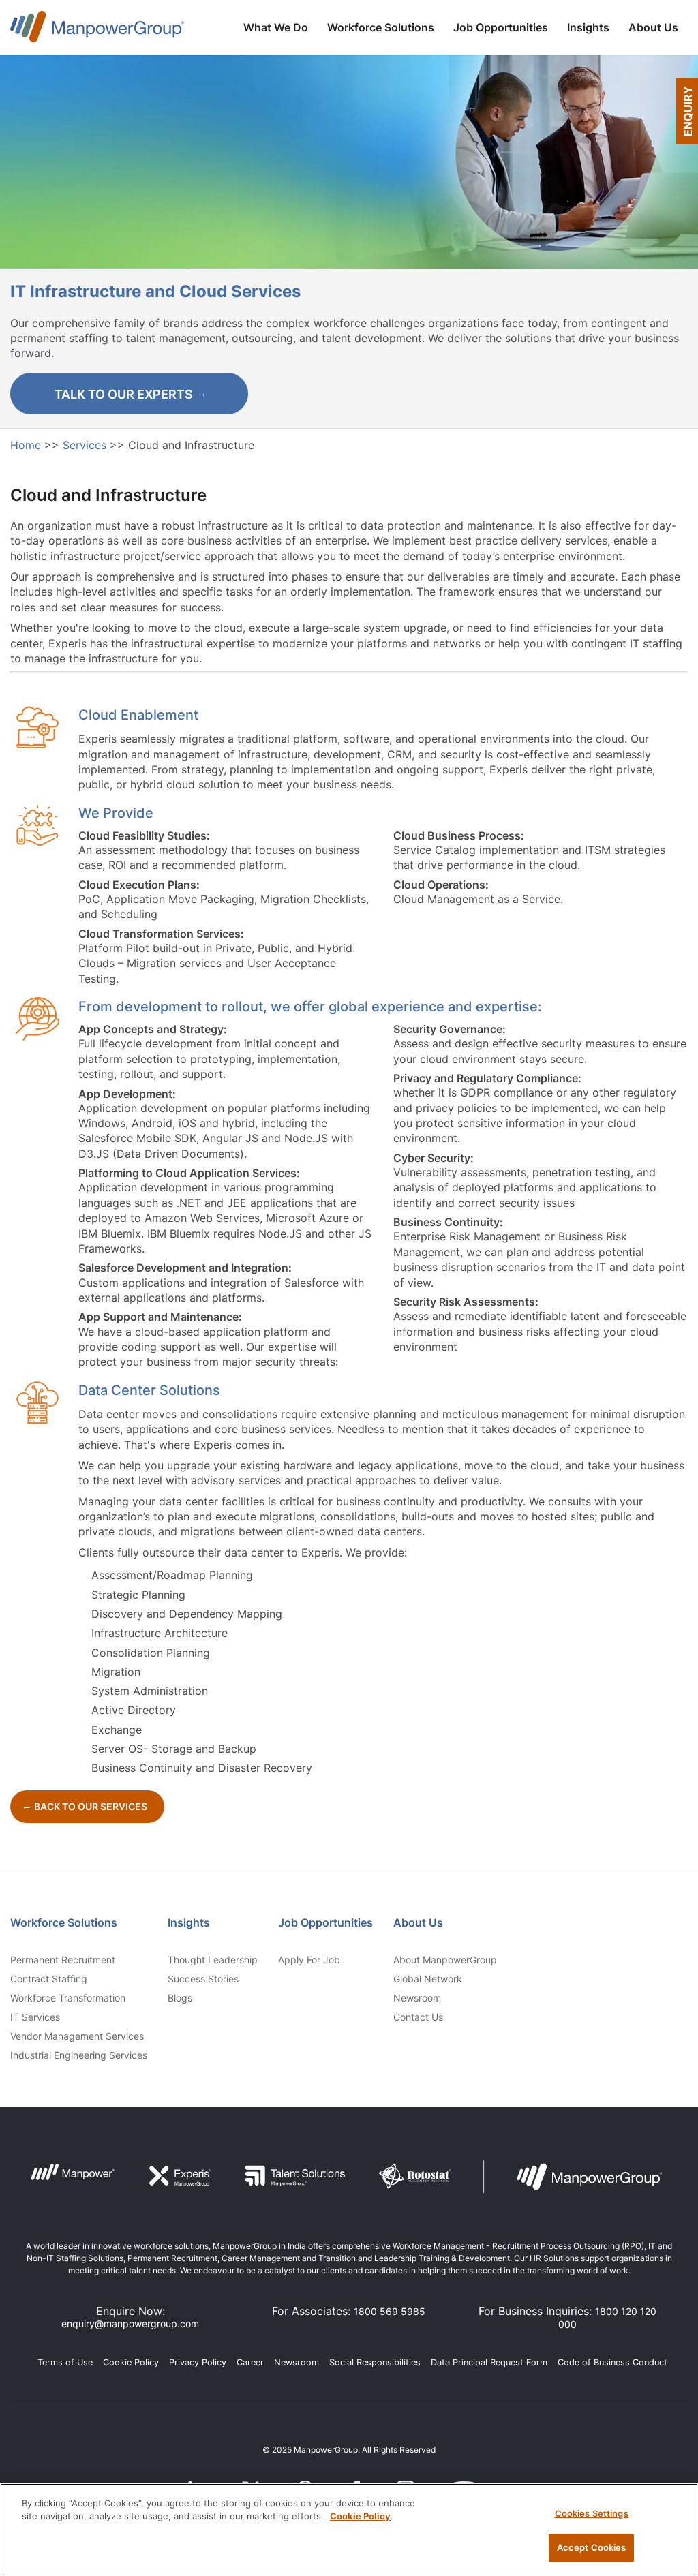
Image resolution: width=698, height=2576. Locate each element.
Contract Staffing (49, 1979)
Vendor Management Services (77, 2036)
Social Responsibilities (375, 2362)
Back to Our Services (91, 1806)
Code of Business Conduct (612, 2362)
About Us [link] (418, 1922)
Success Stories (203, 1979)
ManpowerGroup (97, 29)
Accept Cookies (592, 2547)
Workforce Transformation (68, 1998)
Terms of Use (65, 2362)
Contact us (418, 2017)
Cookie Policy (131, 2362)
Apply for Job (309, 1960)
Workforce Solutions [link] (64, 1922)
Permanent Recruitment (63, 1960)
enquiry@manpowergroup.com (130, 2324)
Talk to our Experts (124, 394)
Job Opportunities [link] (325, 1922)
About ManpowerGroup (445, 1960)
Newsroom (417, 1998)
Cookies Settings (592, 2513)
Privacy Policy (198, 2362)
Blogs (180, 1998)
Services (86, 445)
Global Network (428, 1979)
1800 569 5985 (390, 2311)
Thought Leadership (213, 1960)
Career (250, 2362)
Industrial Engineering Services (79, 2055)
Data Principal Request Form (489, 2362)
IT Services (35, 2017)
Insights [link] (189, 1922)
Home (27, 445)
